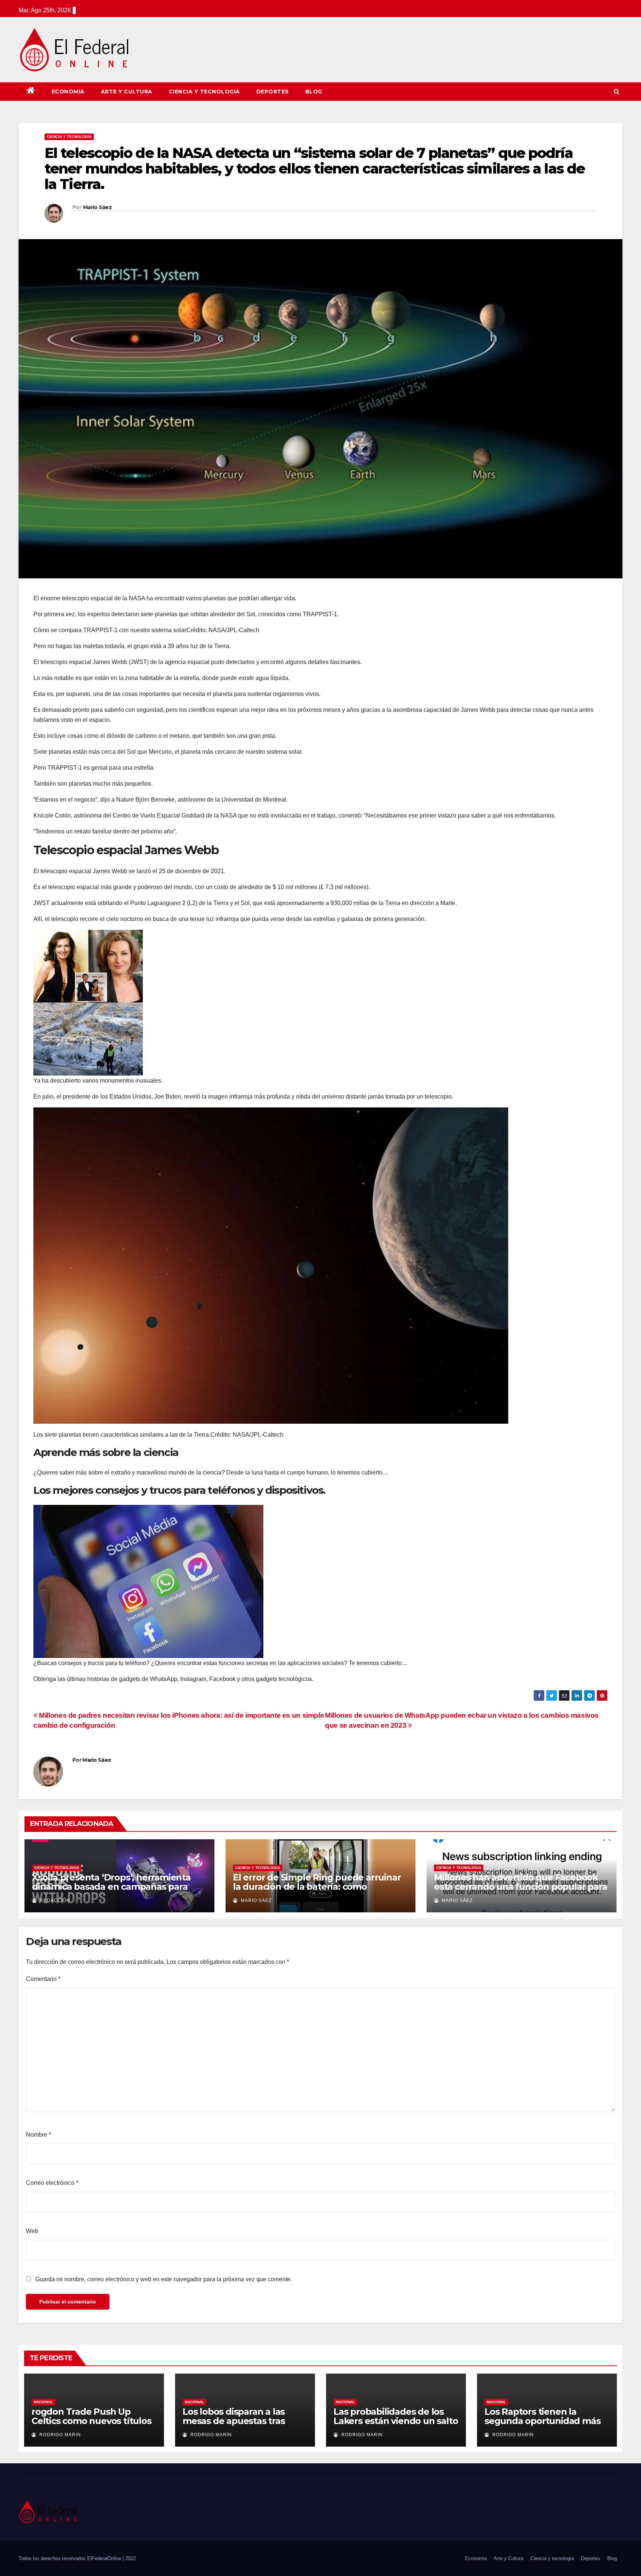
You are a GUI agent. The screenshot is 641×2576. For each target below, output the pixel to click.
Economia (68, 92)
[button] (617, 91)
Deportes (273, 92)
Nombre (38, 2135)
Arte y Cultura (127, 92)
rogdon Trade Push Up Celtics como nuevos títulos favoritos (91, 2421)
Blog (314, 92)
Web (32, 2231)
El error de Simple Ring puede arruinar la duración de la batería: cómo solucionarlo (317, 1887)
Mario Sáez (97, 207)
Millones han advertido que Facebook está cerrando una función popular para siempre (520, 1887)
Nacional (43, 2402)
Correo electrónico (52, 2183)
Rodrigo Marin (59, 2435)
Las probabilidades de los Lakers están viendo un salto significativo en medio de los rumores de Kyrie (396, 2425)
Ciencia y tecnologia (204, 92)
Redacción (54, 1900)
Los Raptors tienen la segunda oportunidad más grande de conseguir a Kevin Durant (547, 2425)
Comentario (43, 1979)
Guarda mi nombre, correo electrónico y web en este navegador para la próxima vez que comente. (164, 2279)
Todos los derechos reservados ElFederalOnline (71, 2558)
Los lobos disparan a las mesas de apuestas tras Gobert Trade (234, 2421)
